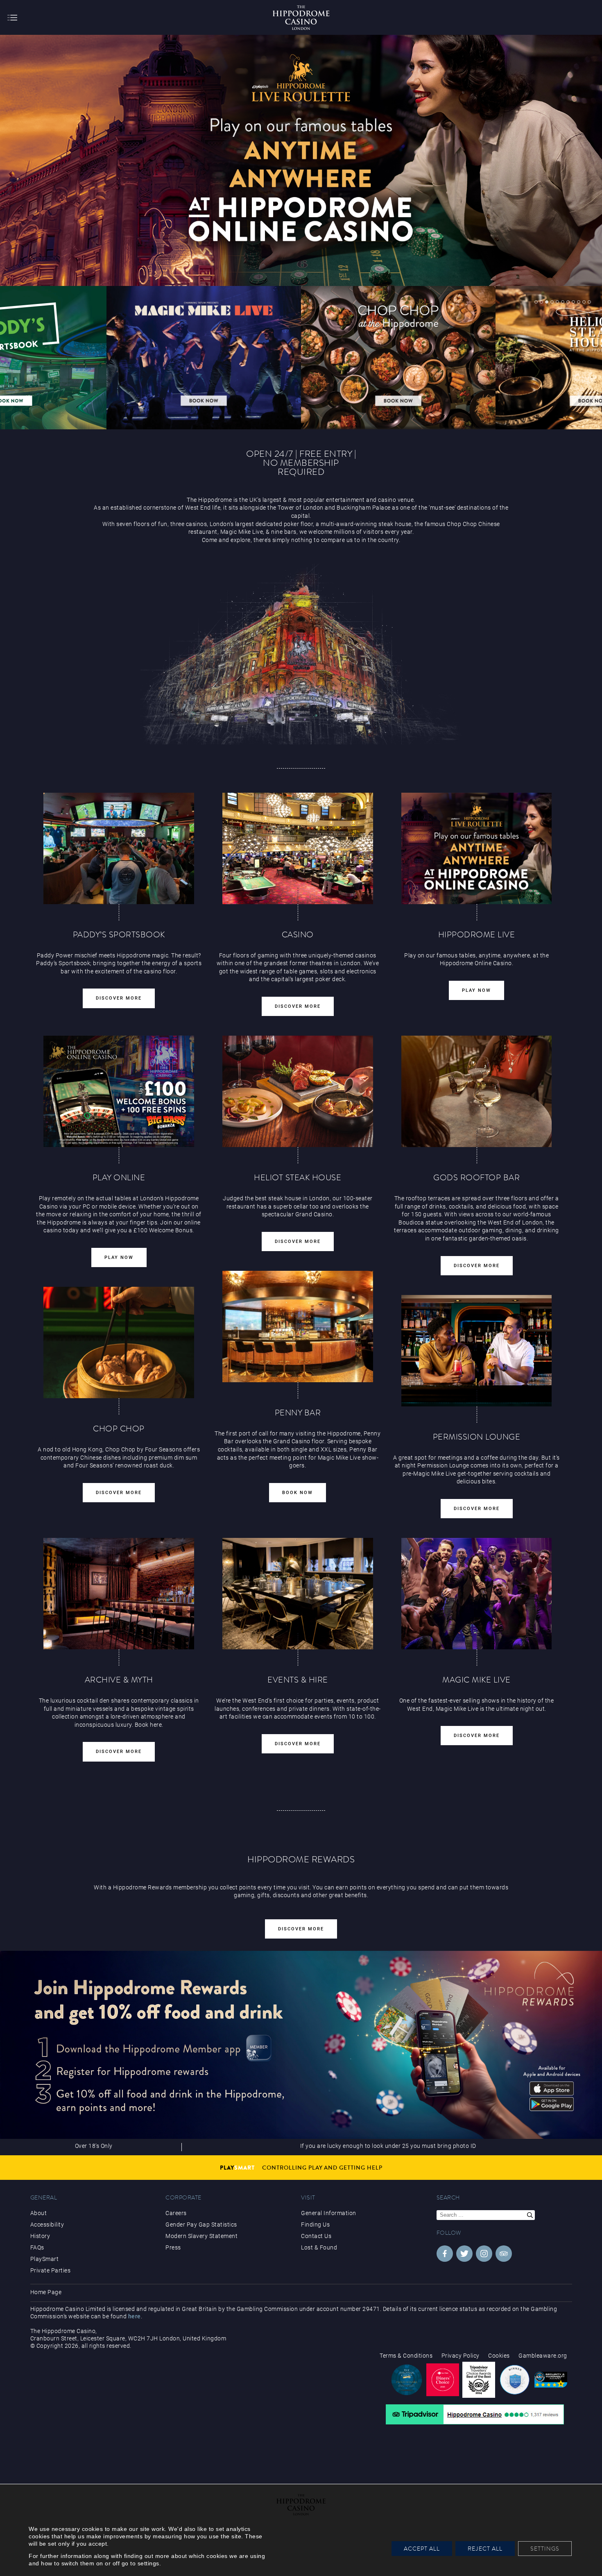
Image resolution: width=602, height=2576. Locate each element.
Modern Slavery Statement (201, 2236)
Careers (176, 2213)
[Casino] (298, 848)
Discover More (119, 998)
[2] (541, 302)
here (135, 2316)
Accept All (422, 2549)
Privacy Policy (461, 2356)
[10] (584, 302)
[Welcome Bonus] (119, 1091)
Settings (545, 2549)
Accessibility (47, 2225)
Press (173, 2247)
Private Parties (51, 2270)
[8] (573, 302)
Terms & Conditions (406, 2356)
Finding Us (315, 2225)
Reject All (485, 2549)
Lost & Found (319, 2247)
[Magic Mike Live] (477, 1594)
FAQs (37, 2247)
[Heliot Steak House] (204, 358)
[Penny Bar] (298, 1327)
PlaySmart (45, 2259)
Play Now (476, 990)
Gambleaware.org (543, 2356)
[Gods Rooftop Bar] (477, 1091)
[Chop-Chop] (119, 1342)
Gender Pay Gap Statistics (201, 2225)
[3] (547, 302)
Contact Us (316, 2236)
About (39, 2213)
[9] (579, 302)
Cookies (499, 2356)
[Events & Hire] (298, 1594)
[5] (557, 302)
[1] (536, 302)
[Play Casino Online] (477, 848)
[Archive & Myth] (119, 1594)
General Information (329, 2213)
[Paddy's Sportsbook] (119, 848)
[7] (568, 302)
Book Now (298, 1493)
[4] (552, 302)
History (40, 2236)
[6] (563, 302)
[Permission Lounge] (477, 1351)
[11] (589, 302)
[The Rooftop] (398, 358)
